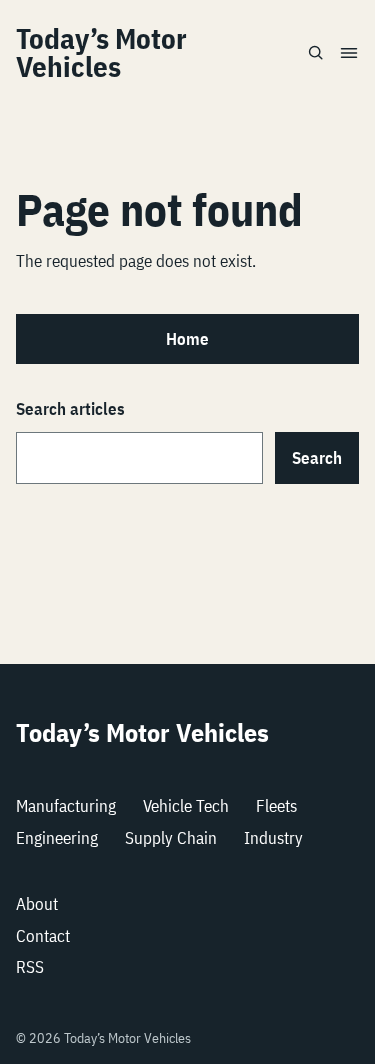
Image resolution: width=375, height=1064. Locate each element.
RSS (30, 967)
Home (187, 339)
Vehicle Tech (186, 806)
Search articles (70, 409)
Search (317, 458)
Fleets (276, 806)
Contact (43, 936)
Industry (273, 838)
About (37, 904)
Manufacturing (66, 806)
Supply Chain (171, 838)
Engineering (57, 838)
